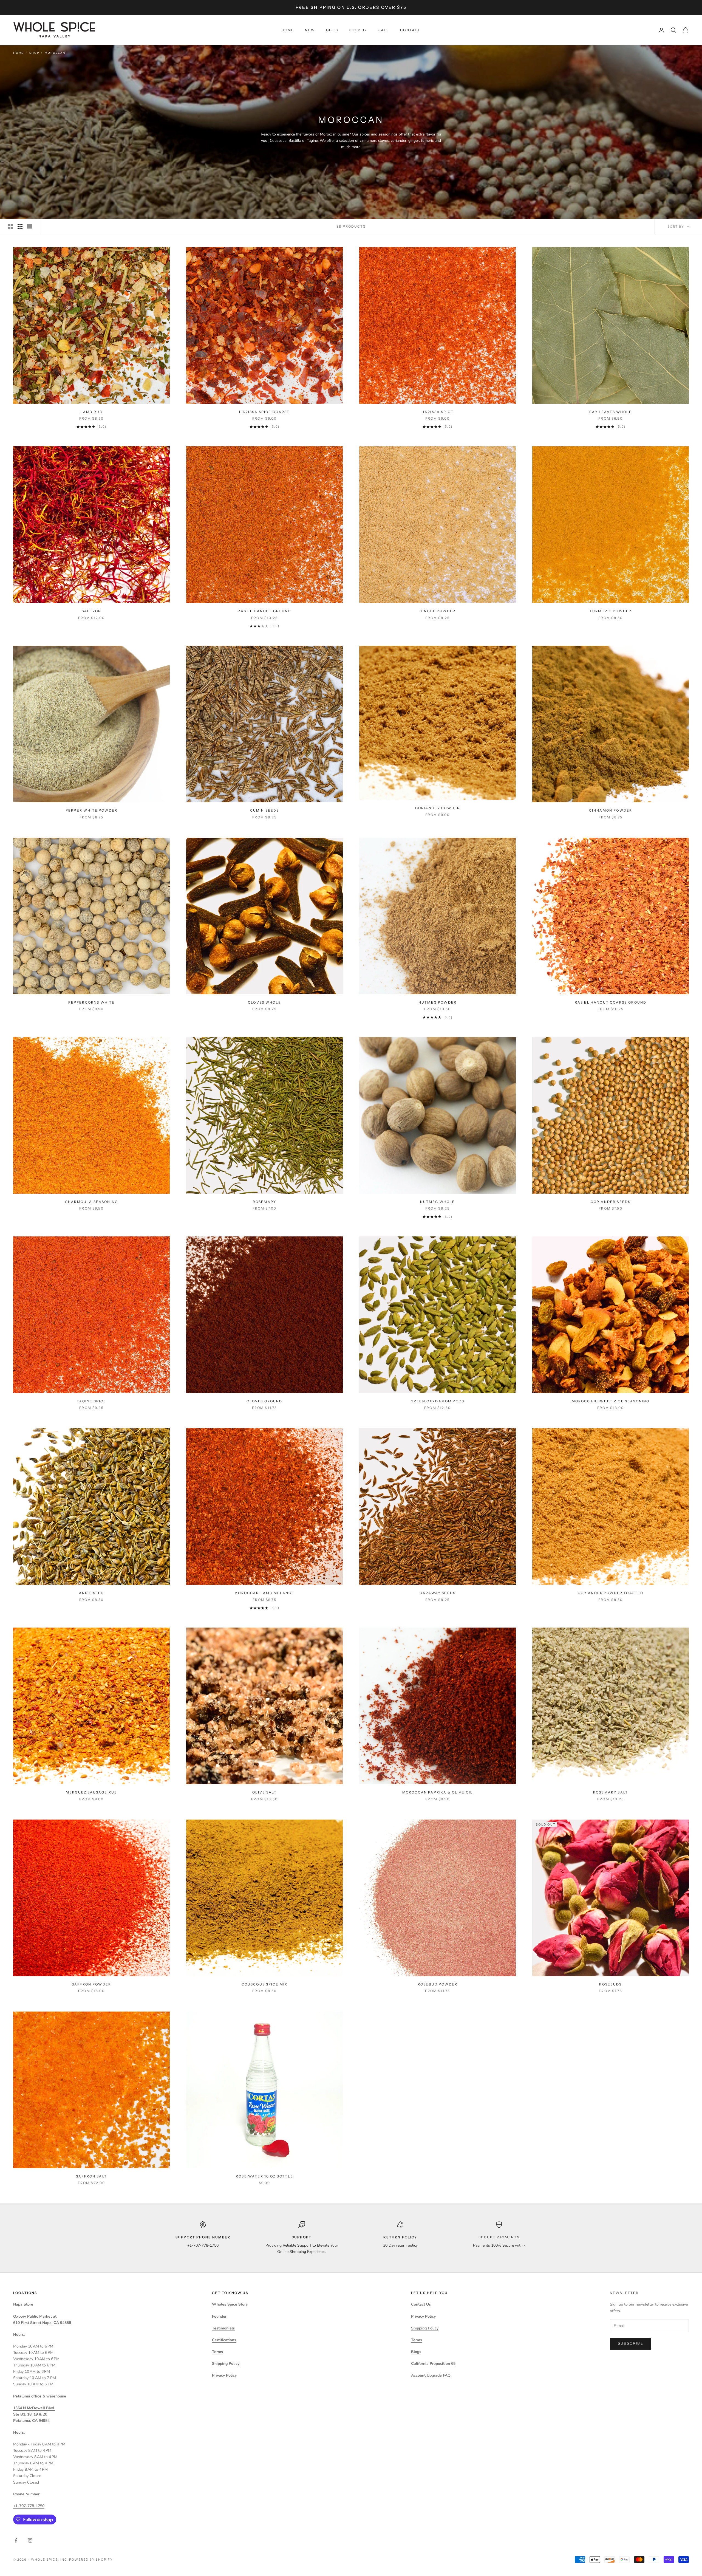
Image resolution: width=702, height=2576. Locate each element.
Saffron (91, 611)
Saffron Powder (91, 1984)
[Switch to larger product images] (11, 227)
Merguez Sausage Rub (91, 1792)
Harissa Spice (438, 412)
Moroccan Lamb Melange (264, 1593)
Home (288, 30)
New (310, 30)
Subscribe (631, 2343)
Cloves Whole (264, 1002)
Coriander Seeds (611, 1202)
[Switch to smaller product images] (20, 227)
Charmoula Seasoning (91, 1202)
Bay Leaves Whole (611, 412)
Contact (410, 30)
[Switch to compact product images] (29, 227)
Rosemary (264, 1202)
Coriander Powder (438, 808)
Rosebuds (610, 1984)
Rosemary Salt (611, 1792)
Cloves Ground (264, 1401)
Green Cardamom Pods (438, 1401)
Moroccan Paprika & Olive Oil (438, 1792)
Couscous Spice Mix (265, 1984)
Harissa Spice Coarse (264, 412)
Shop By (358, 30)
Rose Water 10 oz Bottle (264, 2176)
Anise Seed (92, 1593)
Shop (34, 53)
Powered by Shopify (91, 2560)
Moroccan (55, 53)
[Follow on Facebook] (16, 2540)
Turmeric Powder (611, 611)
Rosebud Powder (438, 1984)
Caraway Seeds (438, 1593)
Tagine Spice (92, 1401)
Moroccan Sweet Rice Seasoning (611, 1401)
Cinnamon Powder (611, 810)
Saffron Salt (91, 2176)
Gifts (332, 30)
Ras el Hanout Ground (264, 611)
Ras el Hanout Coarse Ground (611, 1002)
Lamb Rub (91, 412)
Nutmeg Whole (438, 1202)
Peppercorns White (92, 1002)
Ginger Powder (438, 611)
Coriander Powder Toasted (611, 1593)
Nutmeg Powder (438, 1002)
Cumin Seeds (265, 810)
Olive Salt (264, 1792)
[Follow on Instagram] (30, 2540)
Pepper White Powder (91, 810)
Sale (384, 30)
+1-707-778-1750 (203, 2245)
